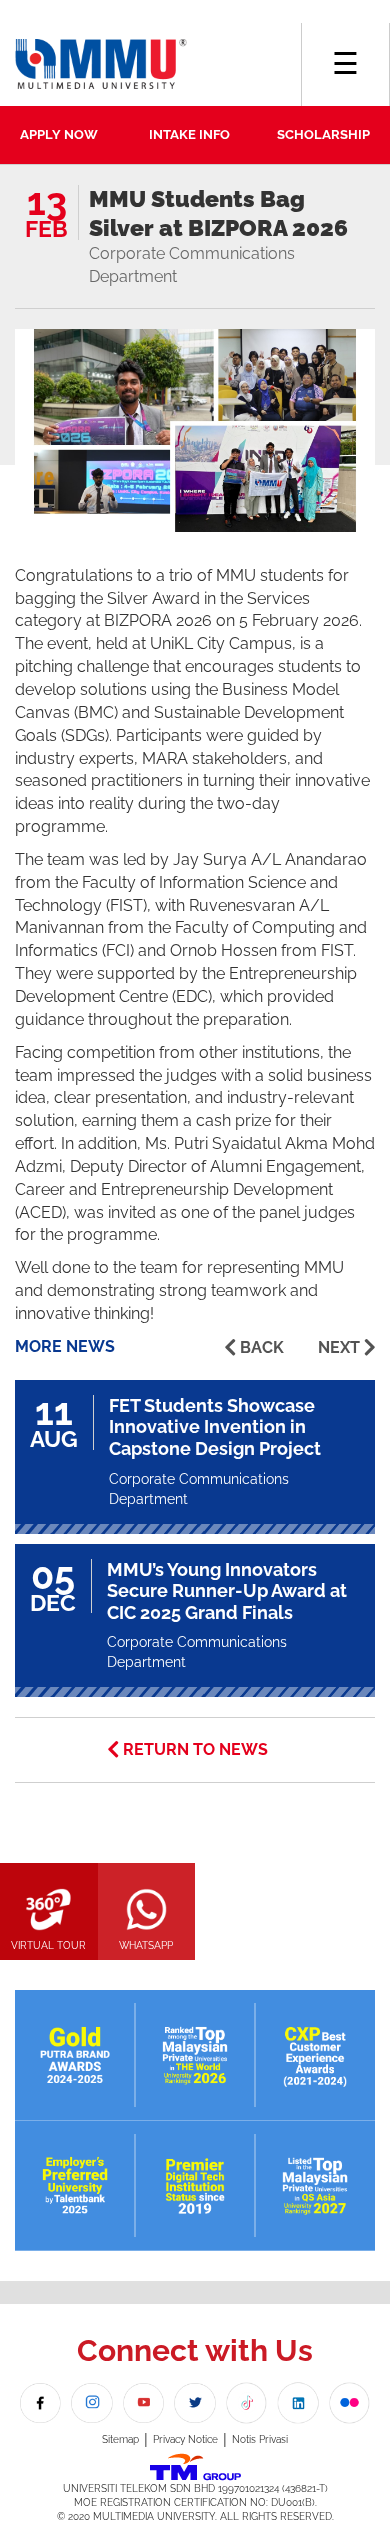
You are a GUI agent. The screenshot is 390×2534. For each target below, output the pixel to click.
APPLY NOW (59, 134)
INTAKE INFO (189, 134)
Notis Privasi (260, 2439)
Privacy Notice (185, 2439)
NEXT (339, 1347)
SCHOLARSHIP (323, 134)
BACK (262, 1347)
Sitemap (120, 2439)
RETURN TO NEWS (195, 1749)
